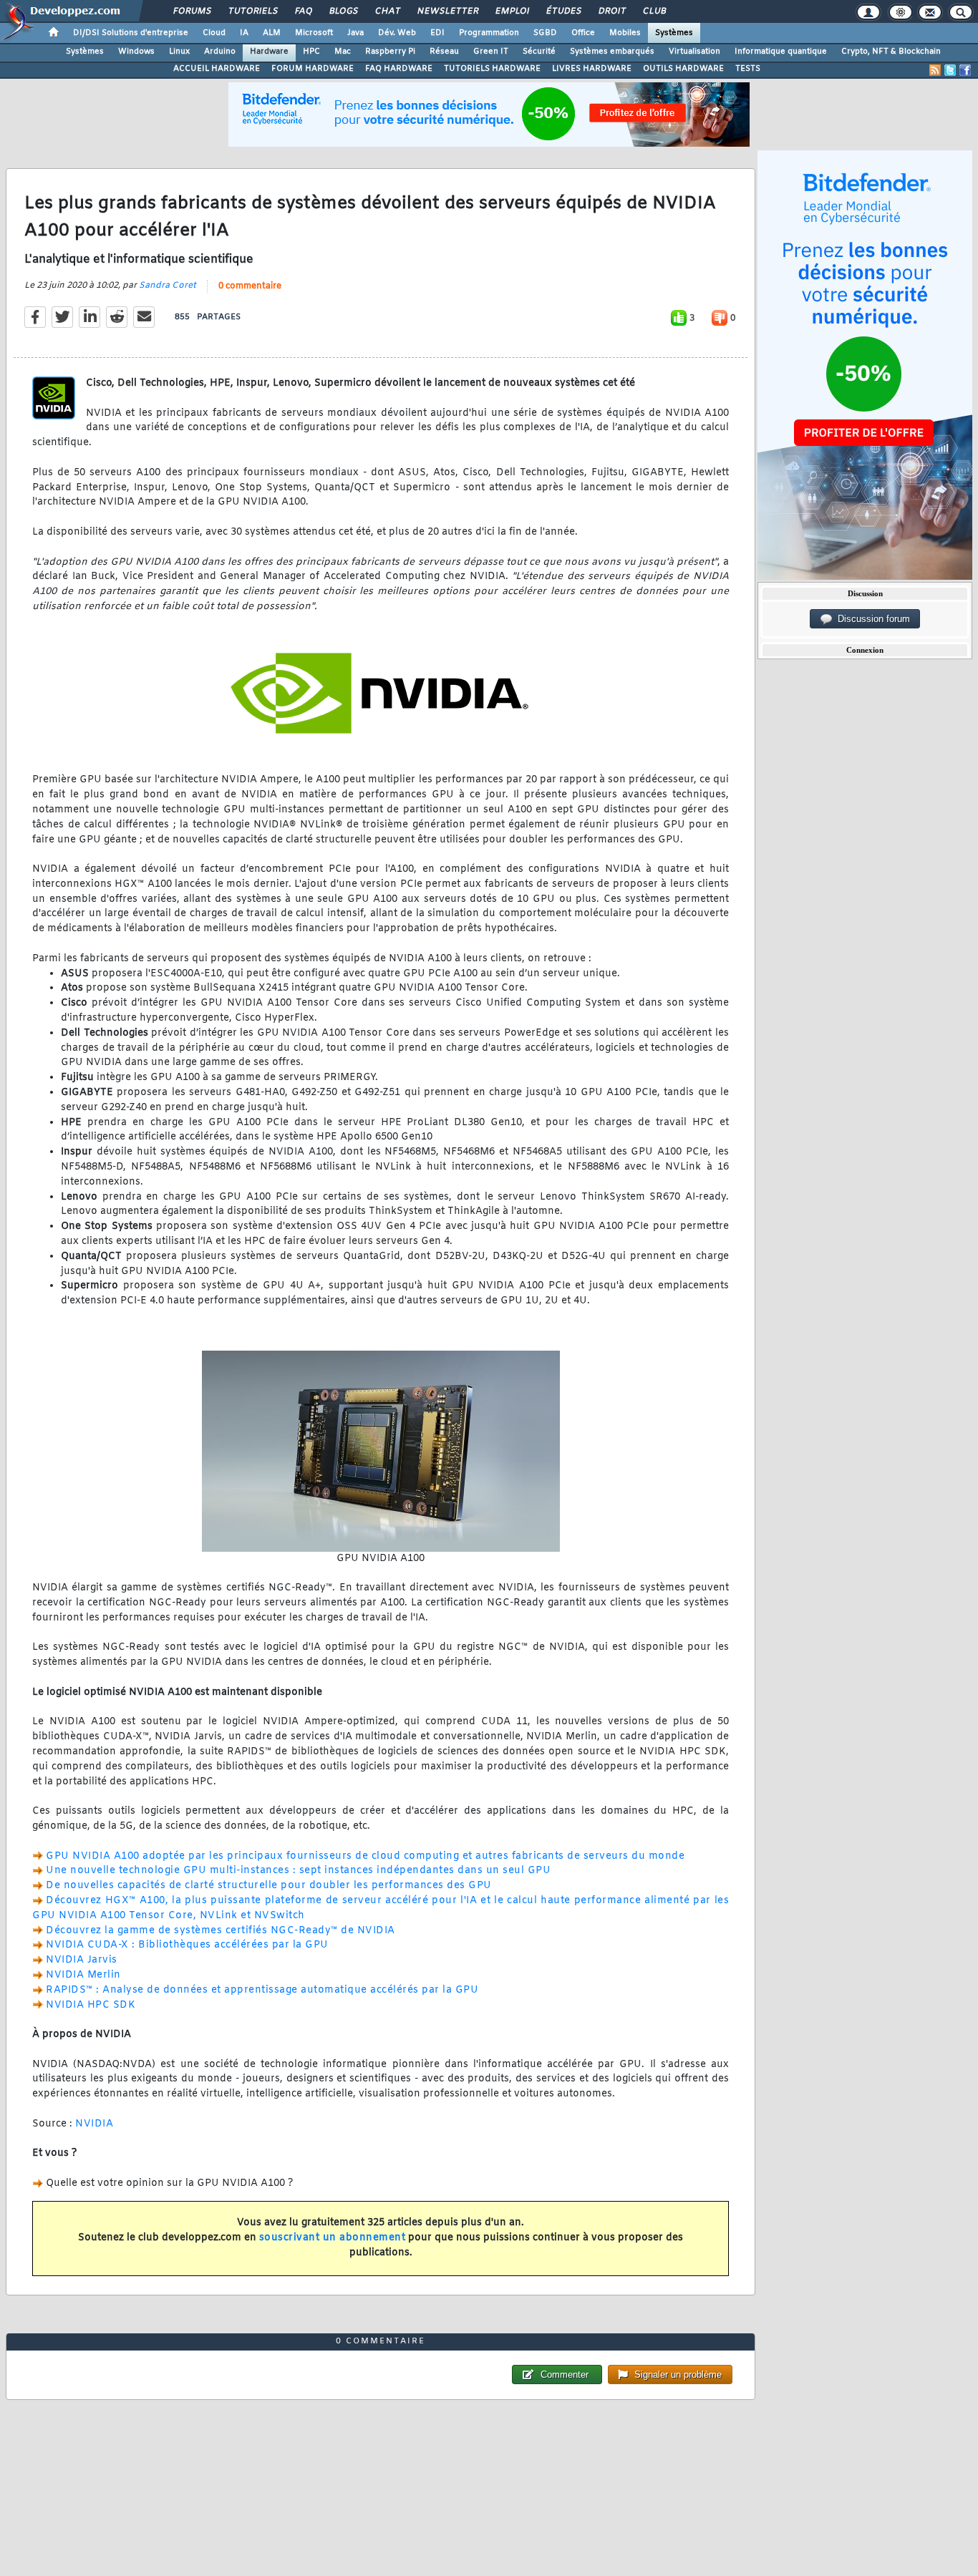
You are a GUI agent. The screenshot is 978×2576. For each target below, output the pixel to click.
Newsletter (447, 11)
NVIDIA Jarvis (82, 1960)
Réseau (444, 52)
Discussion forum (871, 619)
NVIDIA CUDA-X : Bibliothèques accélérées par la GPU (187, 1945)
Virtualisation (694, 52)
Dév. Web (397, 33)
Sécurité (539, 52)
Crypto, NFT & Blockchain (891, 52)
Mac (343, 52)
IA (244, 33)
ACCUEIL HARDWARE (217, 69)
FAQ (303, 11)
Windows (136, 52)
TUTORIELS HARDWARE (492, 69)
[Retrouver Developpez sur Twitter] (950, 70)
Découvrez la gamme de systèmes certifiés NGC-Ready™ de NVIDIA (221, 1931)
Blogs (343, 11)
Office (583, 33)
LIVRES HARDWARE (592, 69)
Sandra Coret (168, 286)
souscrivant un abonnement (333, 2238)
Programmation (489, 33)
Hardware (269, 52)
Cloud (214, 33)
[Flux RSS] (935, 70)
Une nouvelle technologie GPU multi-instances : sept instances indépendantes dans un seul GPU (298, 1871)
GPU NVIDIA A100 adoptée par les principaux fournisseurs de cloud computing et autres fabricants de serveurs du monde (365, 1856)
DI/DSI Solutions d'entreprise (131, 33)
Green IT (491, 52)
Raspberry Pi (390, 52)
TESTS (748, 69)
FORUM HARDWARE (313, 69)
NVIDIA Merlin (83, 1975)
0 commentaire (250, 286)
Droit (611, 11)
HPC (311, 52)
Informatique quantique (781, 52)
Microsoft (314, 33)
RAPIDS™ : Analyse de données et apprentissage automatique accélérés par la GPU (262, 1990)
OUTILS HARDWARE (683, 69)
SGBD (545, 33)
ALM (272, 33)
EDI (437, 33)
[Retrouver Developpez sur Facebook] (965, 70)
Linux (179, 52)
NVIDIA (94, 2124)
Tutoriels (252, 11)
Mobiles (625, 33)
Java (355, 33)
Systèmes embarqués (612, 52)
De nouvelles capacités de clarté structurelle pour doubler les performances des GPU (269, 1886)
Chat (387, 11)
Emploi (512, 11)
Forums (192, 11)
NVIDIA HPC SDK (91, 2005)
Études (563, 11)
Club (654, 11)
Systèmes (674, 33)
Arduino (220, 52)
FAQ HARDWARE (399, 69)
